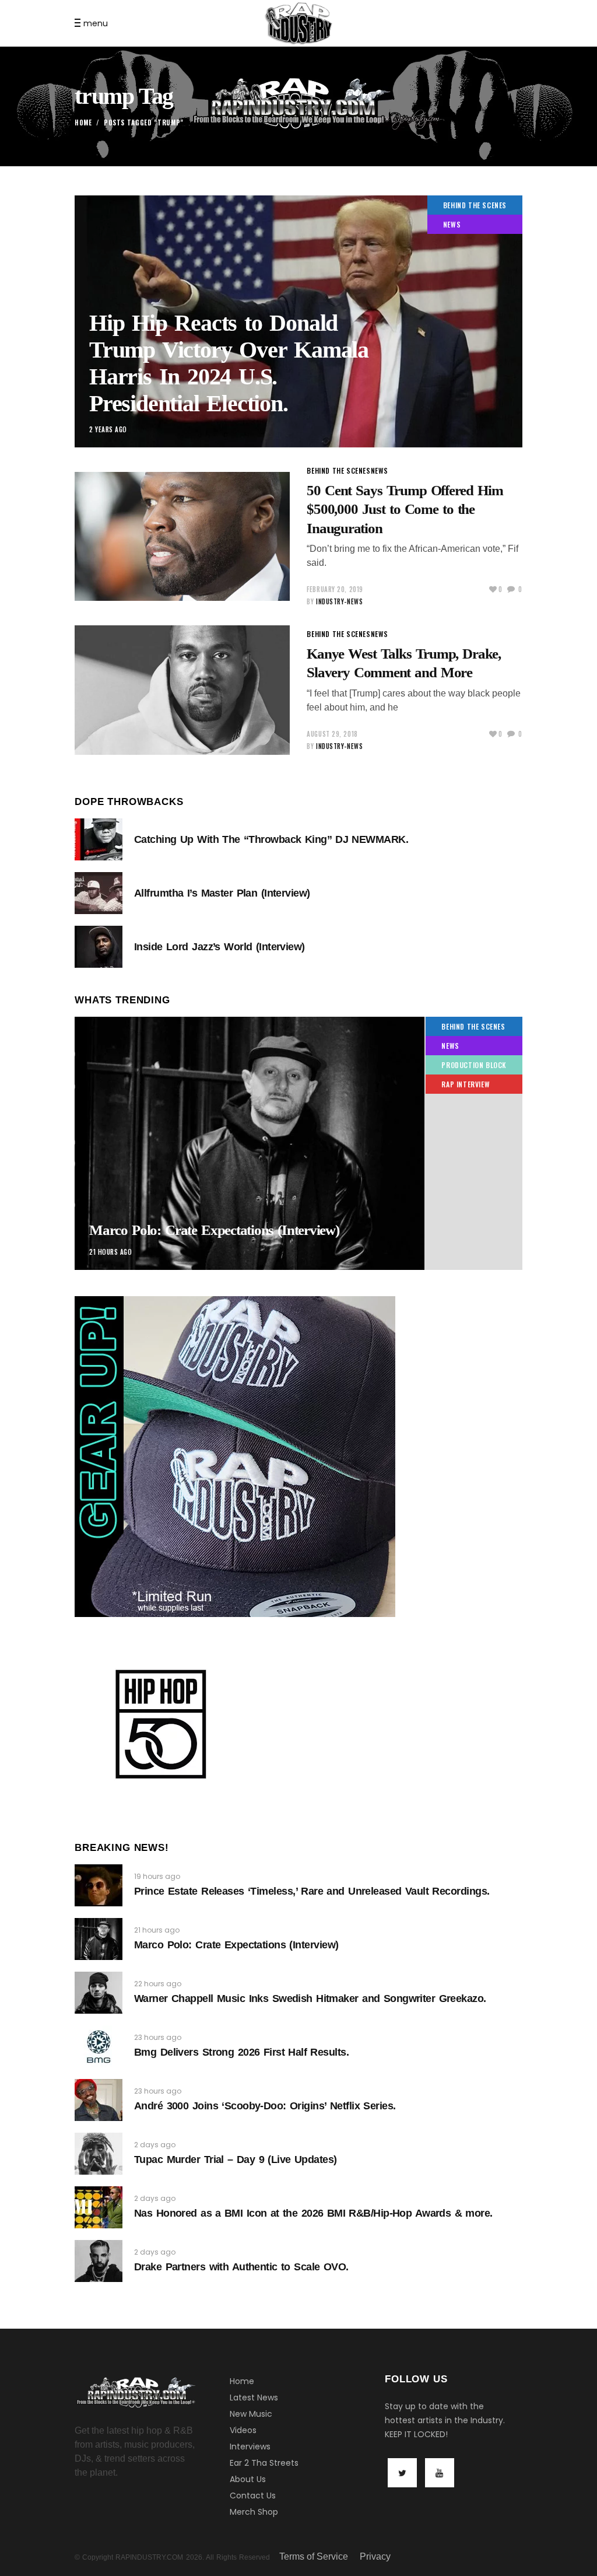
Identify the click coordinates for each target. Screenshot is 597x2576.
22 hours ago (158, 1984)
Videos (243, 2430)
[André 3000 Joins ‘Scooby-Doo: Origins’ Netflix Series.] (99, 2100)
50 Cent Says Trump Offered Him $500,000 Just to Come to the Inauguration (405, 509)
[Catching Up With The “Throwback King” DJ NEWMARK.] (99, 839)
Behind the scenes (475, 205)
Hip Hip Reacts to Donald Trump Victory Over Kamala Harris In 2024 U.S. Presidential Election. (229, 363)
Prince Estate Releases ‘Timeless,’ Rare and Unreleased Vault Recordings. (312, 1891)
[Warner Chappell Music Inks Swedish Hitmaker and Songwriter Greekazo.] (99, 1993)
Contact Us (253, 2495)
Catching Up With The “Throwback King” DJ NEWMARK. (271, 839)
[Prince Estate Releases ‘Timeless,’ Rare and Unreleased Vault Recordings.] (99, 1885)
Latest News (254, 2397)
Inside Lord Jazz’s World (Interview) (220, 947)
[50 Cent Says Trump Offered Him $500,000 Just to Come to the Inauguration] (182, 537)
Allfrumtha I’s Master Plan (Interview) (222, 893)
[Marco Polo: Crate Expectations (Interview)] (298, 1143)
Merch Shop (254, 2512)
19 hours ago (157, 1876)
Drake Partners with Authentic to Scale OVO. (241, 2267)
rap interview (466, 1084)
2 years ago (108, 429)
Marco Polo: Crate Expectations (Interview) (214, 1230)
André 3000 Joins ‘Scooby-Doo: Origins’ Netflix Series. (265, 2106)
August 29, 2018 (332, 734)
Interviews (250, 2446)
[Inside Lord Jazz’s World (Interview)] (99, 947)
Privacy (375, 2556)
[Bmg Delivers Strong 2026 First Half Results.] (99, 2046)
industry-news (339, 601)
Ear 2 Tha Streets (264, 2463)
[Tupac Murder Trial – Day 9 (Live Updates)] (99, 2154)
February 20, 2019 (335, 589)
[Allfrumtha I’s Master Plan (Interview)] (99, 893)
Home (83, 123)
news (452, 224)
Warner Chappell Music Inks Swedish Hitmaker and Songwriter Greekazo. (310, 1999)
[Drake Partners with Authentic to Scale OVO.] (99, 2261)
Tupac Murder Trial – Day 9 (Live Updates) (235, 2159)
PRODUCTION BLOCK (474, 1065)
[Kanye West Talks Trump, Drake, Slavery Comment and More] (182, 690)
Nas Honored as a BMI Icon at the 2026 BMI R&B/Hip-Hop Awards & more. (313, 2213)
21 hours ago (111, 1252)
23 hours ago (158, 2037)
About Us (248, 2479)
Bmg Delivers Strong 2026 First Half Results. (241, 2052)
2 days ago (155, 2145)
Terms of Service (314, 2556)
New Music (251, 2414)
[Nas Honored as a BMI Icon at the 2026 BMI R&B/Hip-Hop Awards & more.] (99, 2207)
